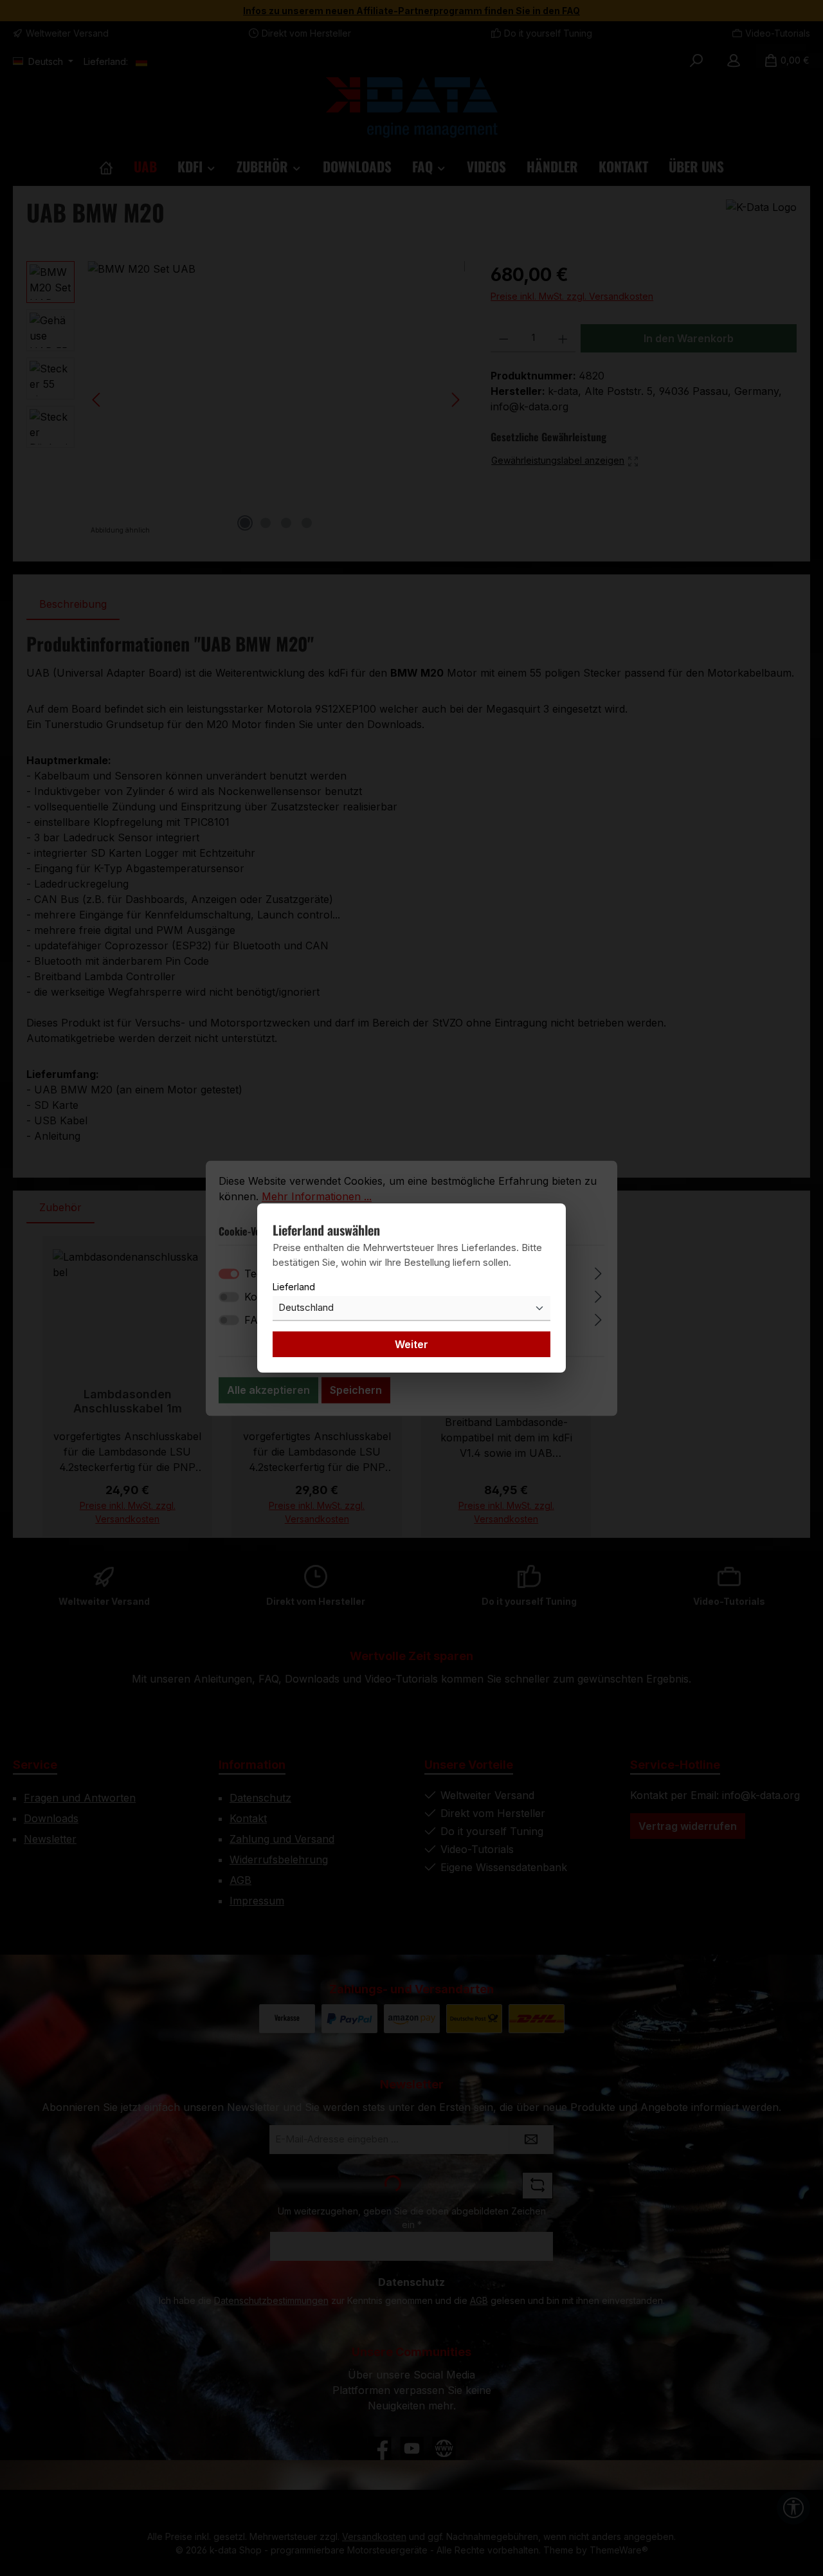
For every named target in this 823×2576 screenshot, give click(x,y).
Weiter (411, 1344)
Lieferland (294, 1287)
